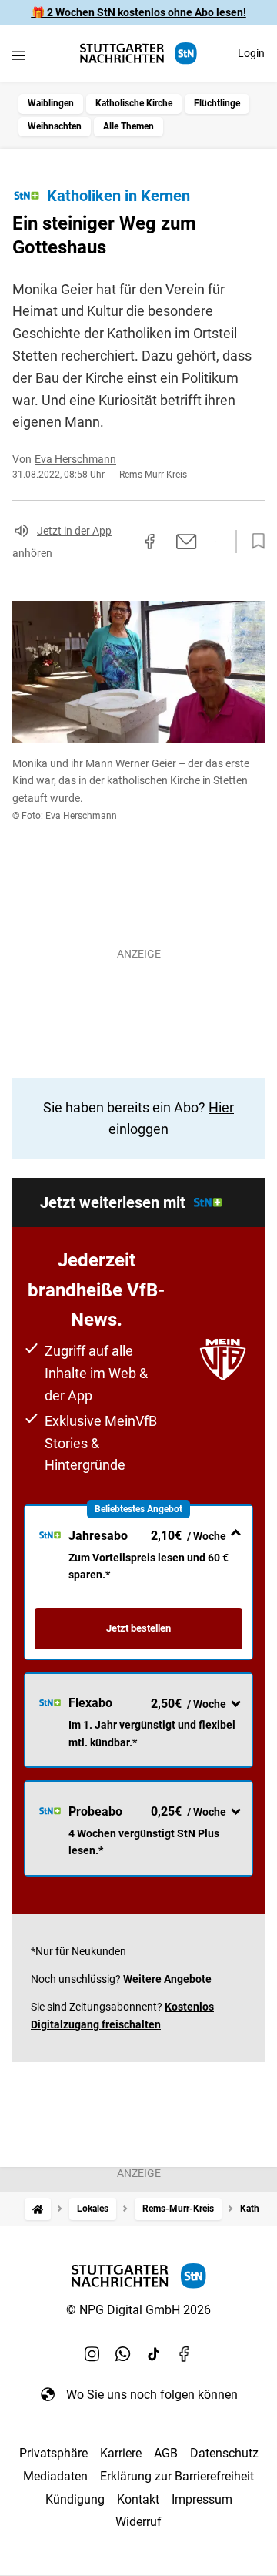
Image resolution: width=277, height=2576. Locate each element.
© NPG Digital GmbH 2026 (138, 2310)
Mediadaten (55, 2476)
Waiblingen (51, 103)
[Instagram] (92, 2354)
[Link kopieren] (122, 542)
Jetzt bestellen (138, 1628)
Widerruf (138, 2522)
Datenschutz (224, 2453)
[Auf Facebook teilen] (150, 542)
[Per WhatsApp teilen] (215, 541)
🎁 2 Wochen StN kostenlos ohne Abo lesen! (139, 12)
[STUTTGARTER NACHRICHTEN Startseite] (138, 54)
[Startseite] (38, 2209)
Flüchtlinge (217, 103)
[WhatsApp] (123, 2354)
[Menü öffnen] (19, 55)
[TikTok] (154, 2354)
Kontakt (138, 2499)
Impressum (202, 2499)
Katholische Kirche (134, 103)
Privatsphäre (53, 2453)
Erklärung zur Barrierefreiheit (177, 2476)
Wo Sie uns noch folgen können (152, 2395)
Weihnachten (55, 126)
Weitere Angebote (167, 1979)
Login (251, 53)
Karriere (121, 2453)
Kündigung (75, 2499)
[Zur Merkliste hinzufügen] (254, 542)
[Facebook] (185, 2354)
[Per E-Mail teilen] (187, 542)
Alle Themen (128, 126)
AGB (166, 2453)
